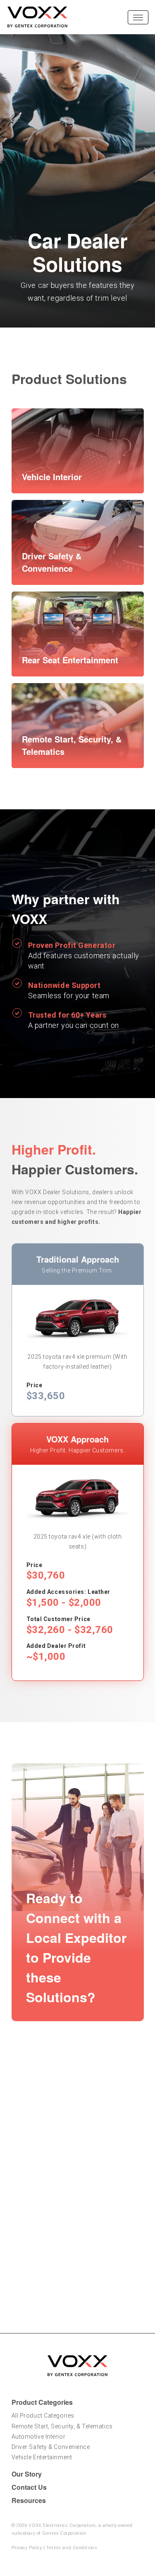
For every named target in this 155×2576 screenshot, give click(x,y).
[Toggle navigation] (138, 17)
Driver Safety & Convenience (51, 2447)
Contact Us (29, 2487)
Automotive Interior (39, 2437)
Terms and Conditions (72, 2548)
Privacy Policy (27, 2548)
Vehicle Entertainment (42, 2457)
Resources (29, 2500)
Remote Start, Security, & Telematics (62, 2426)
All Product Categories (43, 2416)
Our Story (27, 2474)
